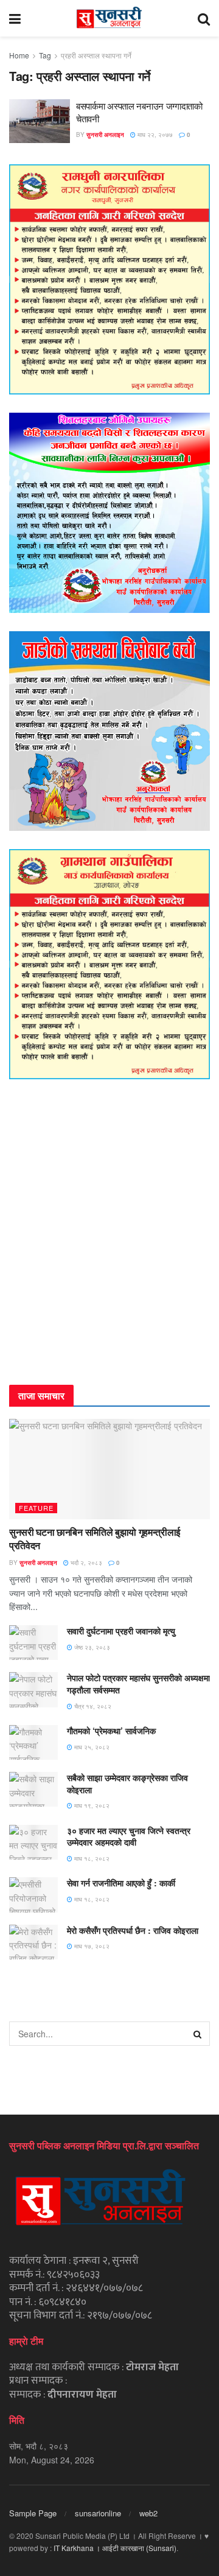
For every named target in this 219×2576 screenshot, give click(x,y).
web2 (148, 2513)
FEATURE (36, 1508)
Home (19, 55)
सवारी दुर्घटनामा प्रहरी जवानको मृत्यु (121, 1631)
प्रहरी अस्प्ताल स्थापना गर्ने (96, 55)
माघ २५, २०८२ (91, 1747)
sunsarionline (98, 2513)
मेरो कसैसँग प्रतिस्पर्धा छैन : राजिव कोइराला (133, 1930)
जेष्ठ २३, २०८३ (91, 1647)
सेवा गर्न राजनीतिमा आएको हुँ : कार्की (121, 1883)
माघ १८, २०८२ (91, 1858)
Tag (45, 55)
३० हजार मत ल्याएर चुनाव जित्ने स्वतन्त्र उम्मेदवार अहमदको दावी (129, 1836)
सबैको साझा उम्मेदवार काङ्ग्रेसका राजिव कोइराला (127, 1783)
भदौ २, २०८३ (85, 1563)
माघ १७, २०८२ (91, 1946)
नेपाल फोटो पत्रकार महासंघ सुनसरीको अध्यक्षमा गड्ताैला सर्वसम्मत (138, 1684)
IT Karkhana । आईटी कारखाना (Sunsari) (115, 2548)
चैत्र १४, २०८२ (92, 1706)
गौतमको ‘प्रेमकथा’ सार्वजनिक (111, 1731)
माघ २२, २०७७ (154, 135)
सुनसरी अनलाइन (105, 135)
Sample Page (33, 2513)
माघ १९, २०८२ (91, 1805)
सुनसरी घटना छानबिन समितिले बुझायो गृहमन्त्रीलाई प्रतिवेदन (95, 1538)
